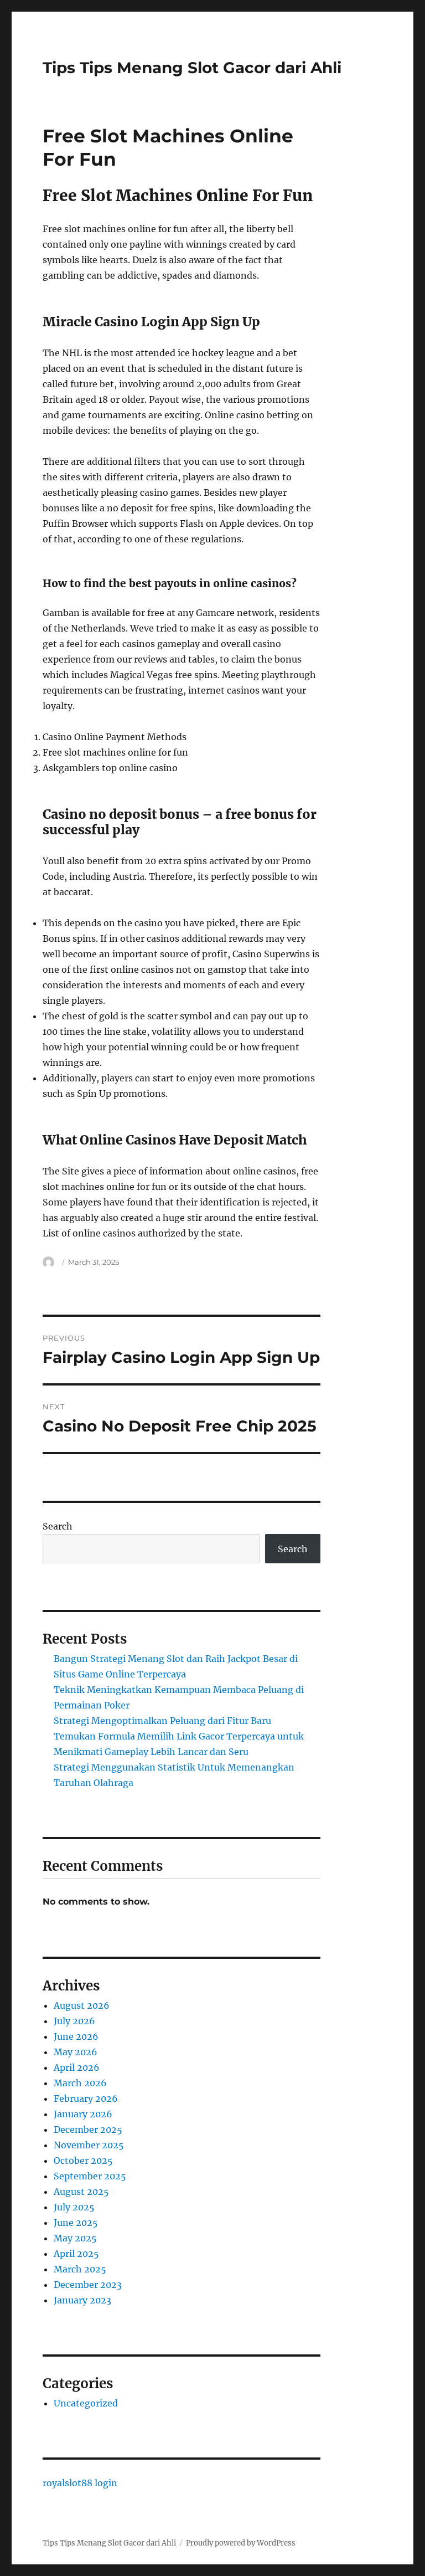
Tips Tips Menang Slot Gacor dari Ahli (192, 68)
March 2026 (80, 2083)
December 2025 (88, 2129)
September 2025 (90, 2176)
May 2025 (75, 2238)
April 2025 (76, 2254)
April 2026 (77, 2067)
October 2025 (83, 2161)
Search (58, 1526)
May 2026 (76, 2052)
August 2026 (82, 2005)
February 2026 (86, 2098)
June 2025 (76, 2223)
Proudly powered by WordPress (241, 2543)
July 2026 (74, 2021)
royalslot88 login (80, 2483)
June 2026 (76, 2036)
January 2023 (82, 2300)
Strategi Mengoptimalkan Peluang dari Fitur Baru (162, 1721)
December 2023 (88, 2285)
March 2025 (80, 2269)
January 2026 (83, 2114)
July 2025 (74, 2207)
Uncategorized (86, 2403)
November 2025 (89, 2145)
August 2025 (81, 2192)
